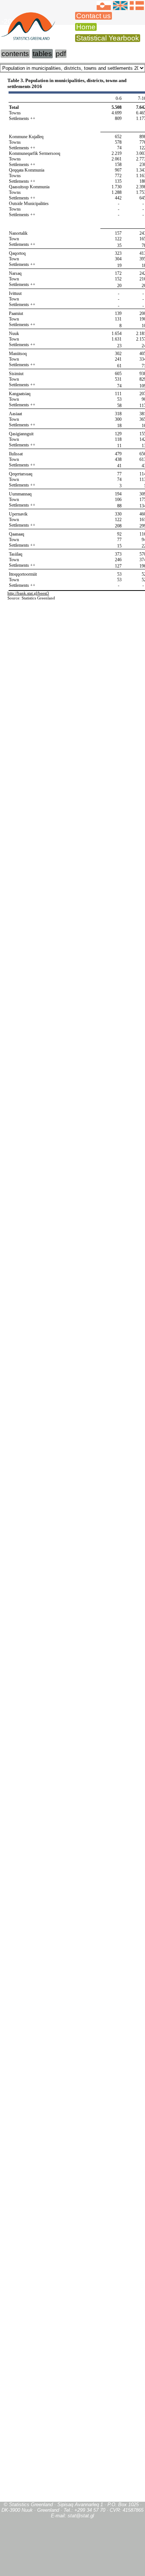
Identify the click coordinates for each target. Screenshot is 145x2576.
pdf (61, 54)
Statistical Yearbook (108, 38)
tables (42, 54)
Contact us (94, 16)
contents (15, 54)
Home (86, 27)
